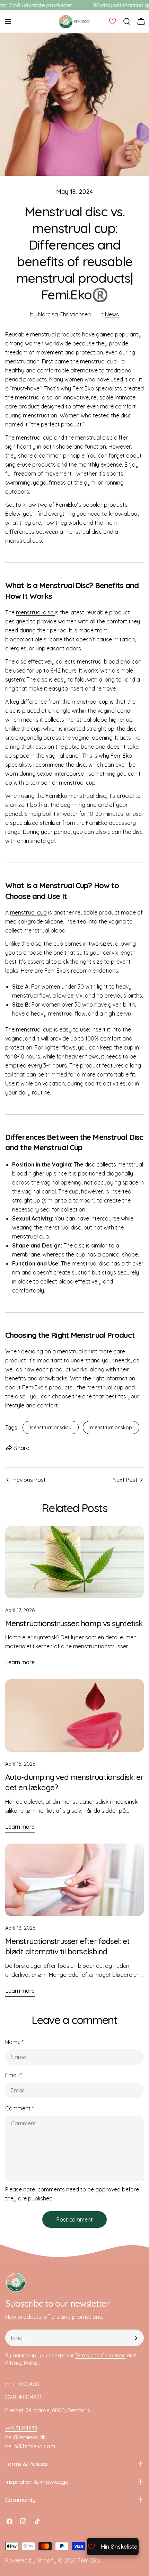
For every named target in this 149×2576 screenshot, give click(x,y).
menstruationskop (111, 1427)
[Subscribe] (136, 2338)
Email (14, 2075)
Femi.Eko (89, 2560)
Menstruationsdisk (51, 1427)
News (112, 314)
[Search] (127, 21)
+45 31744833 (21, 2428)
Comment (19, 2108)
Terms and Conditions (100, 2356)
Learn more (20, 1662)
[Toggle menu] (8, 21)
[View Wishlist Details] (113, 21)
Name (14, 2042)
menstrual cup (28, 912)
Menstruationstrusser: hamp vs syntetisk (74, 1623)
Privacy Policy (21, 2363)
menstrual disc (35, 612)
